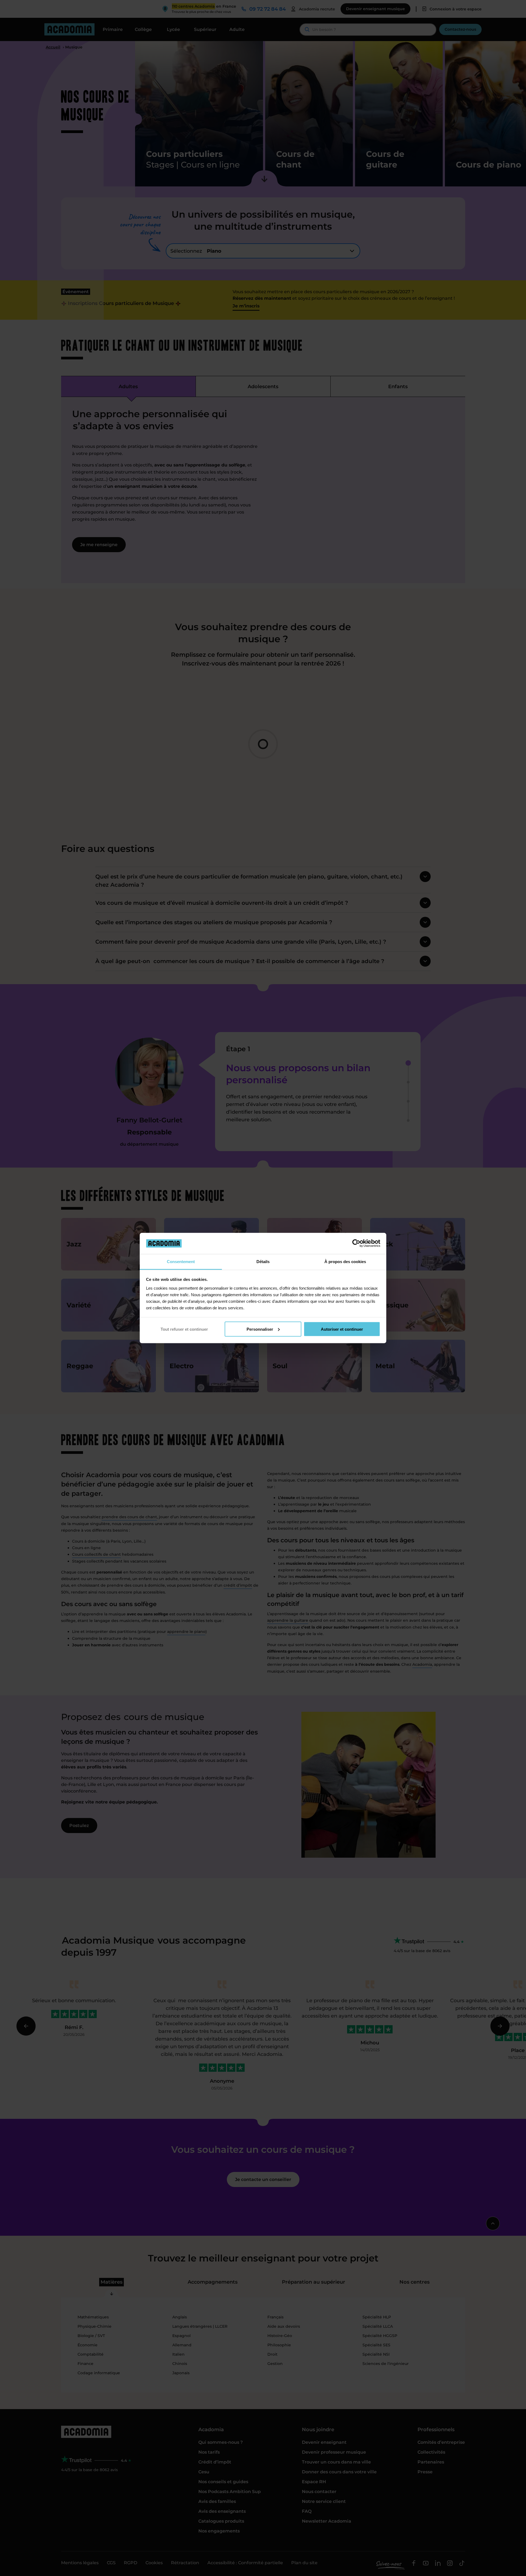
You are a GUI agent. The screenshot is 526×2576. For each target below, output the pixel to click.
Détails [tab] (263, 1261)
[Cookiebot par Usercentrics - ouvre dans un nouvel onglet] (356, 1243)
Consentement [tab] (181, 1261)
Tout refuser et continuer (184, 1329)
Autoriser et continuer (342, 1329)
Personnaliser (260, 1329)
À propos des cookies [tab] (345, 1261)
